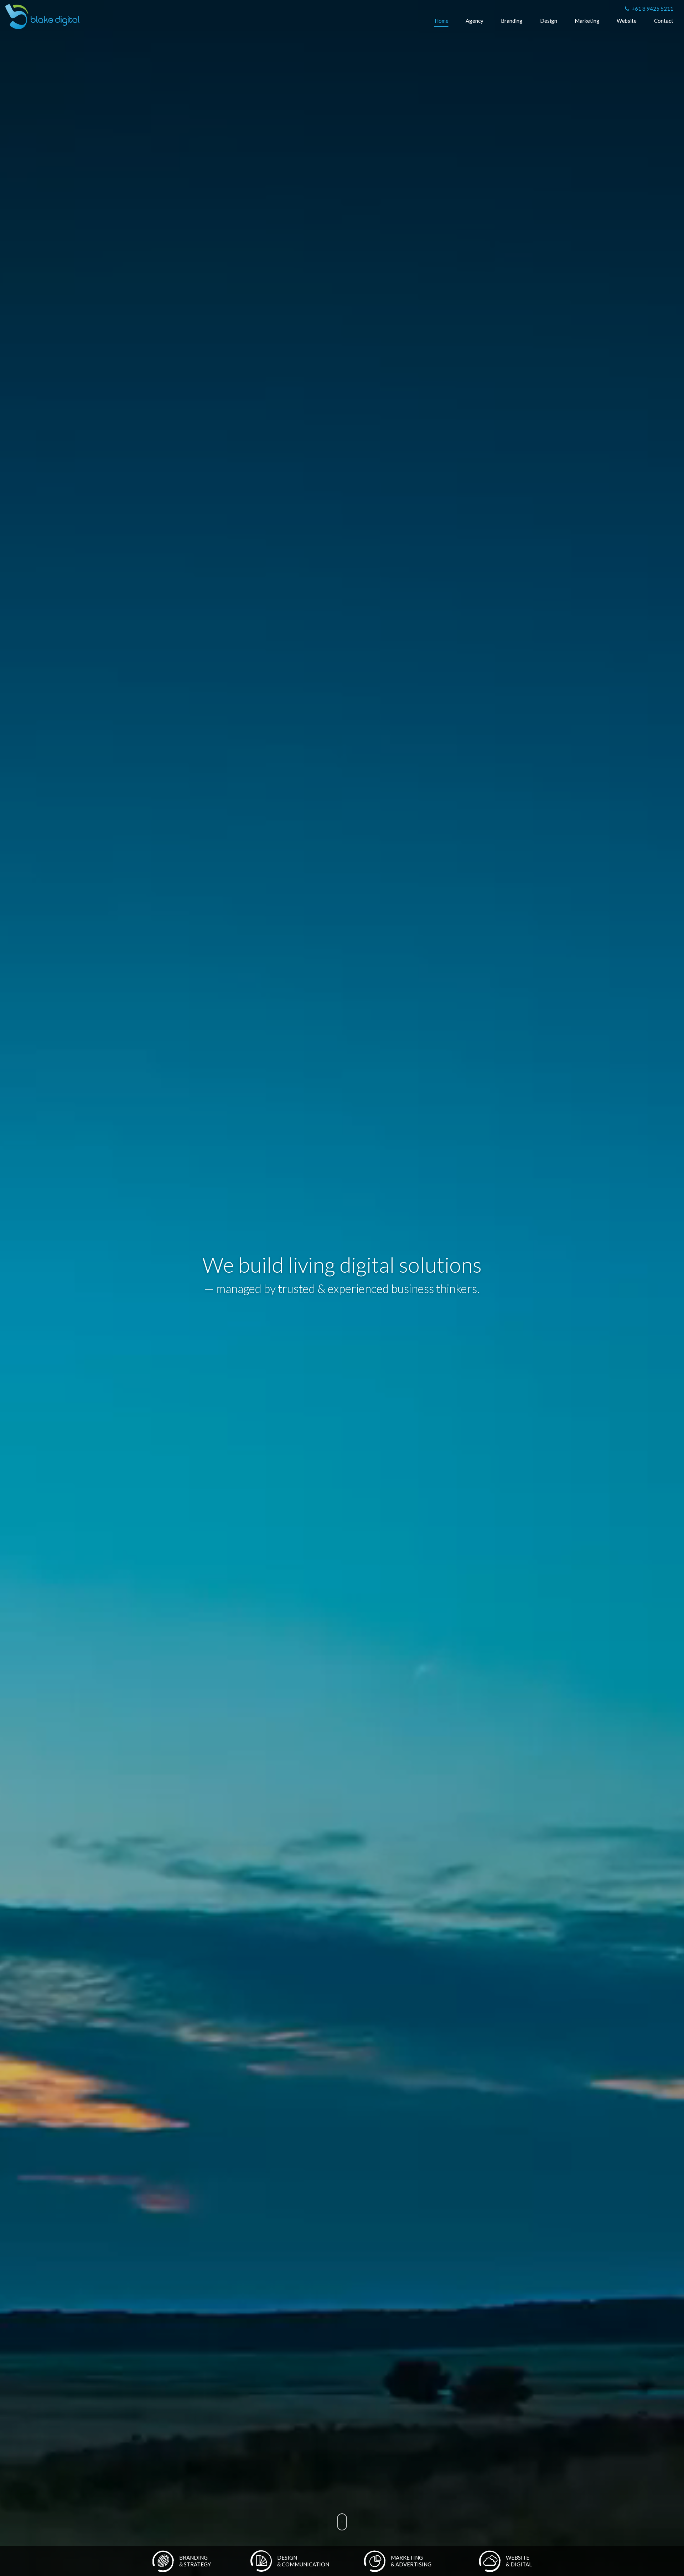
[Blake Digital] (42, 17)
